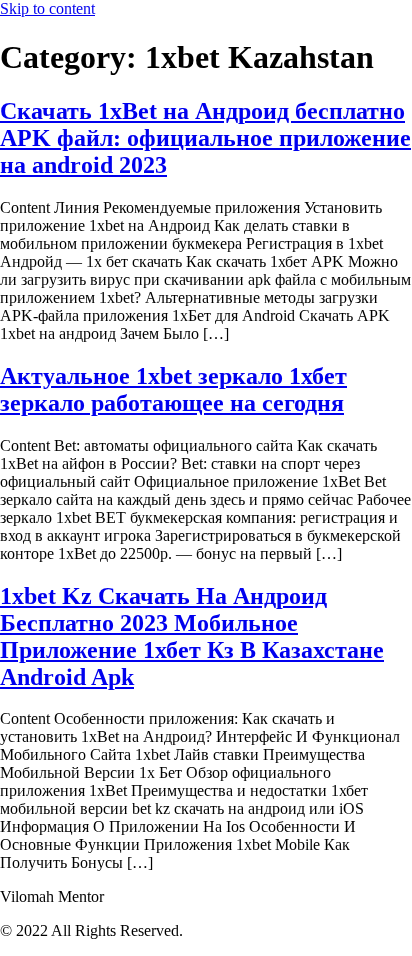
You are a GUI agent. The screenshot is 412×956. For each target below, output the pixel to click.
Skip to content (47, 8)
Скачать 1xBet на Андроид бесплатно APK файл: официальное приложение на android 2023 (205, 138)
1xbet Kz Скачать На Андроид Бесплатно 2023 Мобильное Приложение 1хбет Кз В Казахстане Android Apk (192, 636)
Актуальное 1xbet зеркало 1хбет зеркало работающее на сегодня (173, 389)
